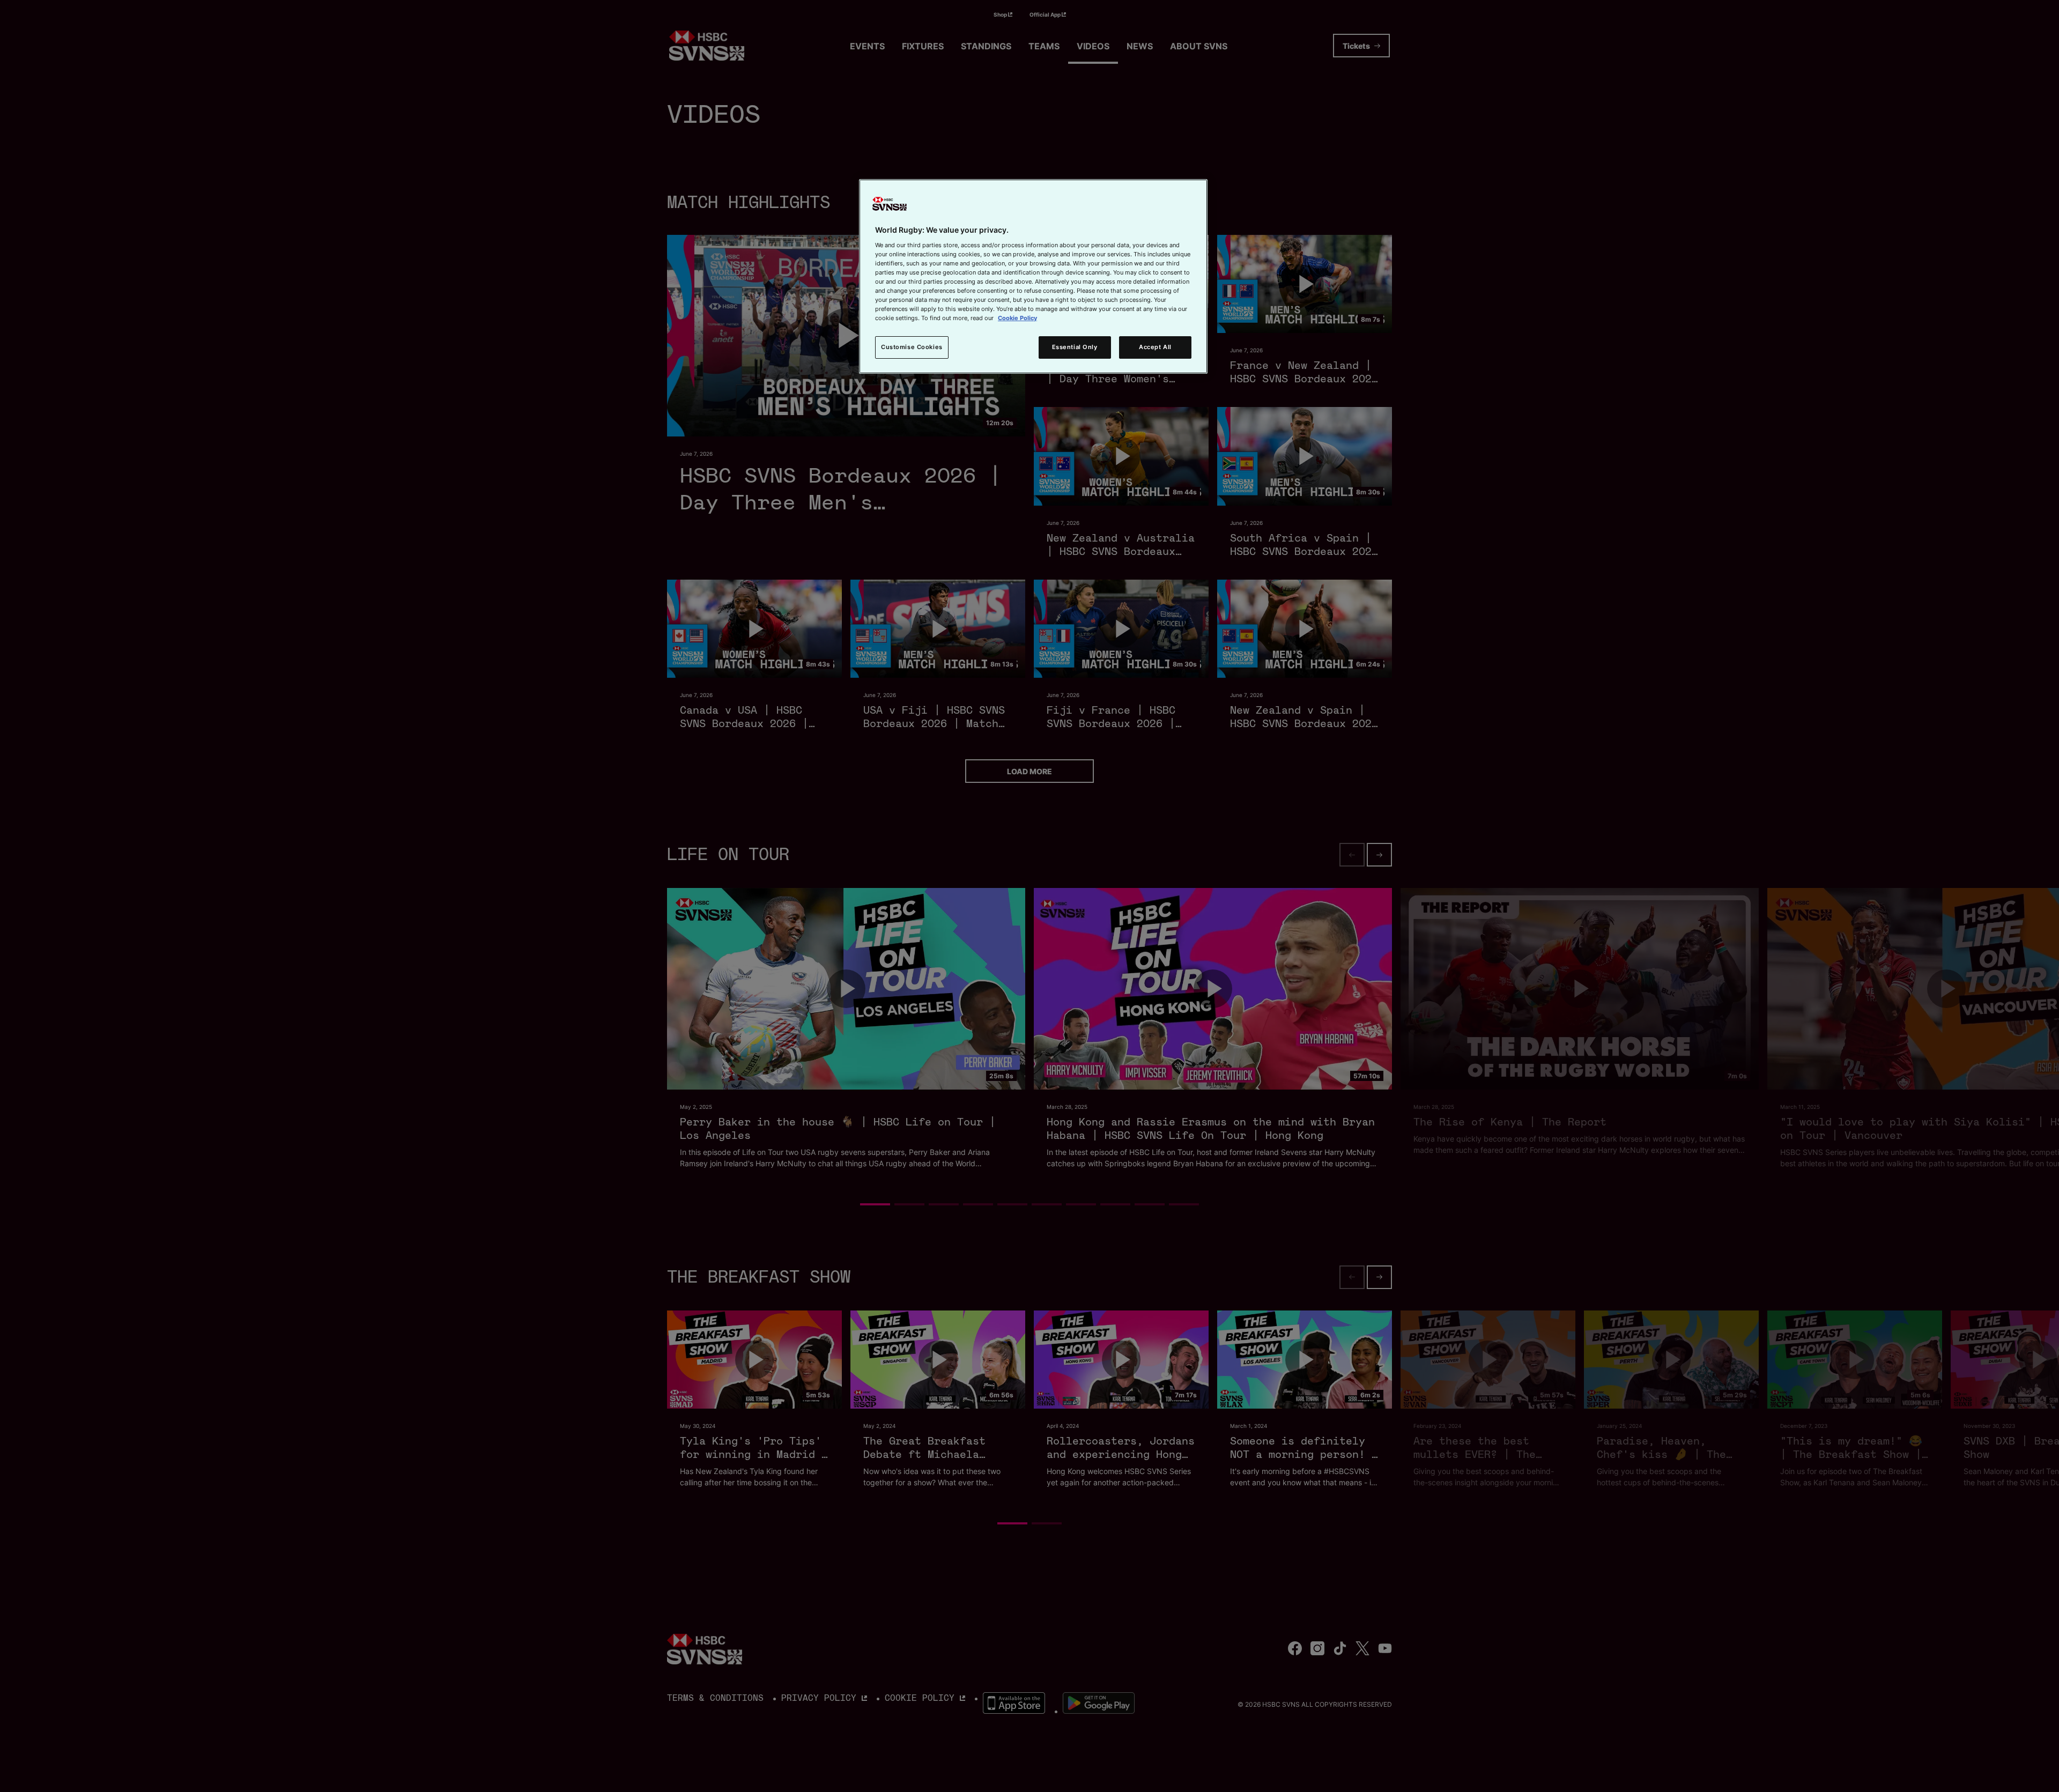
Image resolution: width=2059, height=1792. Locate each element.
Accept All (1155, 347)
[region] (1033, 276)
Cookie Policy (1017, 318)
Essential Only (1075, 347)
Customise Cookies (912, 347)
